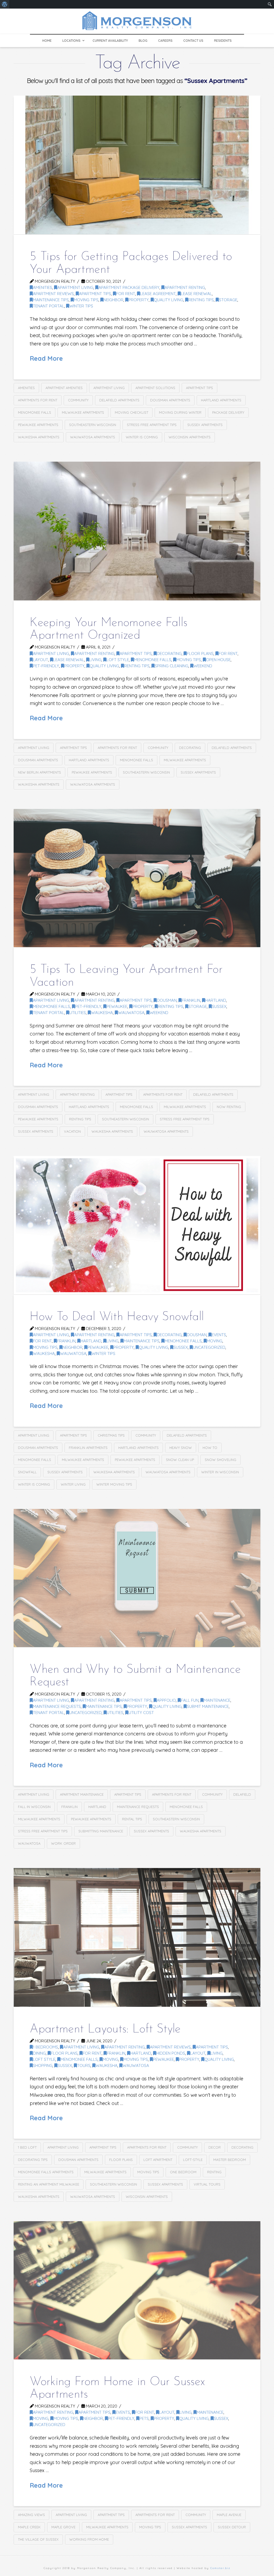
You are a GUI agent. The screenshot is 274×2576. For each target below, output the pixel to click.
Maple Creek (29, 2527)
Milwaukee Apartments (83, 412)
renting (214, 2172)
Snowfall (27, 1472)
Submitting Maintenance (101, 1831)
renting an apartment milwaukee (49, 2184)
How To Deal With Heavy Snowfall (117, 1317)
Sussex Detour (232, 2527)
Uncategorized (209, 1347)
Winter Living (73, 1484)
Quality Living (169, 300)
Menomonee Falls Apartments (46, 2172)
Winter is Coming (142, 437)
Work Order (63, 1843)
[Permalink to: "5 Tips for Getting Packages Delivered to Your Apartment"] (137, 165)
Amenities (43, 287)
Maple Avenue (229, 2515)
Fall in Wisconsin (34, 1807)
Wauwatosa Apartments (93, 437)
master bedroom (230, 2160)
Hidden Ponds (171, 2053)
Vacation (72, 1131)
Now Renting (229, 1107)
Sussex (219, 1006)
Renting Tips (201, 300)
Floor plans (121, 2160)
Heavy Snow (181, 1448)
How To (210, 1448)
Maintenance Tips (51, 300)
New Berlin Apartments (39, 772)
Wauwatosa (131, 1013)
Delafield (242, 1794)
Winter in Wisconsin (220, 1472)
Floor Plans (200, 654)
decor (215, 2147)
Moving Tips (86, 300)
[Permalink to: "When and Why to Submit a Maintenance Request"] (137, 1578)
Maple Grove (63, 2527)
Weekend (203, 666)
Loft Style (118, 660)
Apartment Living (75, 287)
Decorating (190, 748)
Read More (46, 358)
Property (139, 300)
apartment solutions (155, 388)
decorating (169, 654)
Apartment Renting (185, 287)
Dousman (167, 1000)
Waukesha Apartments (39, 437)
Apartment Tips (95, 294)
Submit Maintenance (208, 1706)
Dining (39, 2053)
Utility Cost (141, 1713)
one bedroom (183, 2172)
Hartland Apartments (221, 400)
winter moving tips (114, 1484)
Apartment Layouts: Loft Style (105, 2029)
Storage (228, 300)
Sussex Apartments (205, 425)
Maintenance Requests (57, 1706)
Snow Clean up (180, 1460)
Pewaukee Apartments (38, 425)
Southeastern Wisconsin (93, 425)
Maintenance (217, 1700)
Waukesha (102, 1013)
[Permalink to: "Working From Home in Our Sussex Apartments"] (137, 2290)
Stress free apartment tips (152, 425)
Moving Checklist (132, 412)
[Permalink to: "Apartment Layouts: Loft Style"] (137, 1937)
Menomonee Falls (35, 412)
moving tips (148, 2172)
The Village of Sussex (38, 2539)
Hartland (216, 1000)
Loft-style (193, 2160)
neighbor (113, 300)
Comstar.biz (220, 2568)
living (95, 660)
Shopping (43, 2065)
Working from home (89, 2539)
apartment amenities (64, 388)
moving (215, 1341)
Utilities (78, 1013)
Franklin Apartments (88, 1448)
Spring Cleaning (172, 666)
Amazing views (31, 2515)
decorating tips (33, 2160)
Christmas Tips (111, 1435)
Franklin (191, 1000)
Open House (218, 660)
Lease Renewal (196, 294)
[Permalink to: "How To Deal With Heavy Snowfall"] (137, 1225)
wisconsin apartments (190, 437)
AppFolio (166, 1700)
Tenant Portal (49, 306)
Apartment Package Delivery (129, 287)
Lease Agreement (158, 294)
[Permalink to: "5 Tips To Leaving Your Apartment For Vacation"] (137, 878)
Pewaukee (117, 1006)
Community (78, 400)
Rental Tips (132, 1819)
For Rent (126, 294)
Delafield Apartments (119, 400)
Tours (84, 2065)
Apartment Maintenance (82, 1794)
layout (41, 660)
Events (219, 1335)
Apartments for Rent (38, 400)
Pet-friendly (46, 666)
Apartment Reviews (53, 294)
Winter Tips (81, 306)
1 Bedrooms (45, 2047)
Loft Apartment (158, 2160)
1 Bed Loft (27, 2147)
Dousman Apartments (170, 400)
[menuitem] (5, 4)
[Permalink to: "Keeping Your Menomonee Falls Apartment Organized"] (137, 531)
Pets (144, 2418)
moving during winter (180, 412)
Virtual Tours (207, 2184)
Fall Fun (190, 1700)
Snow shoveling (220, 1460)
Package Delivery (228, 412)
